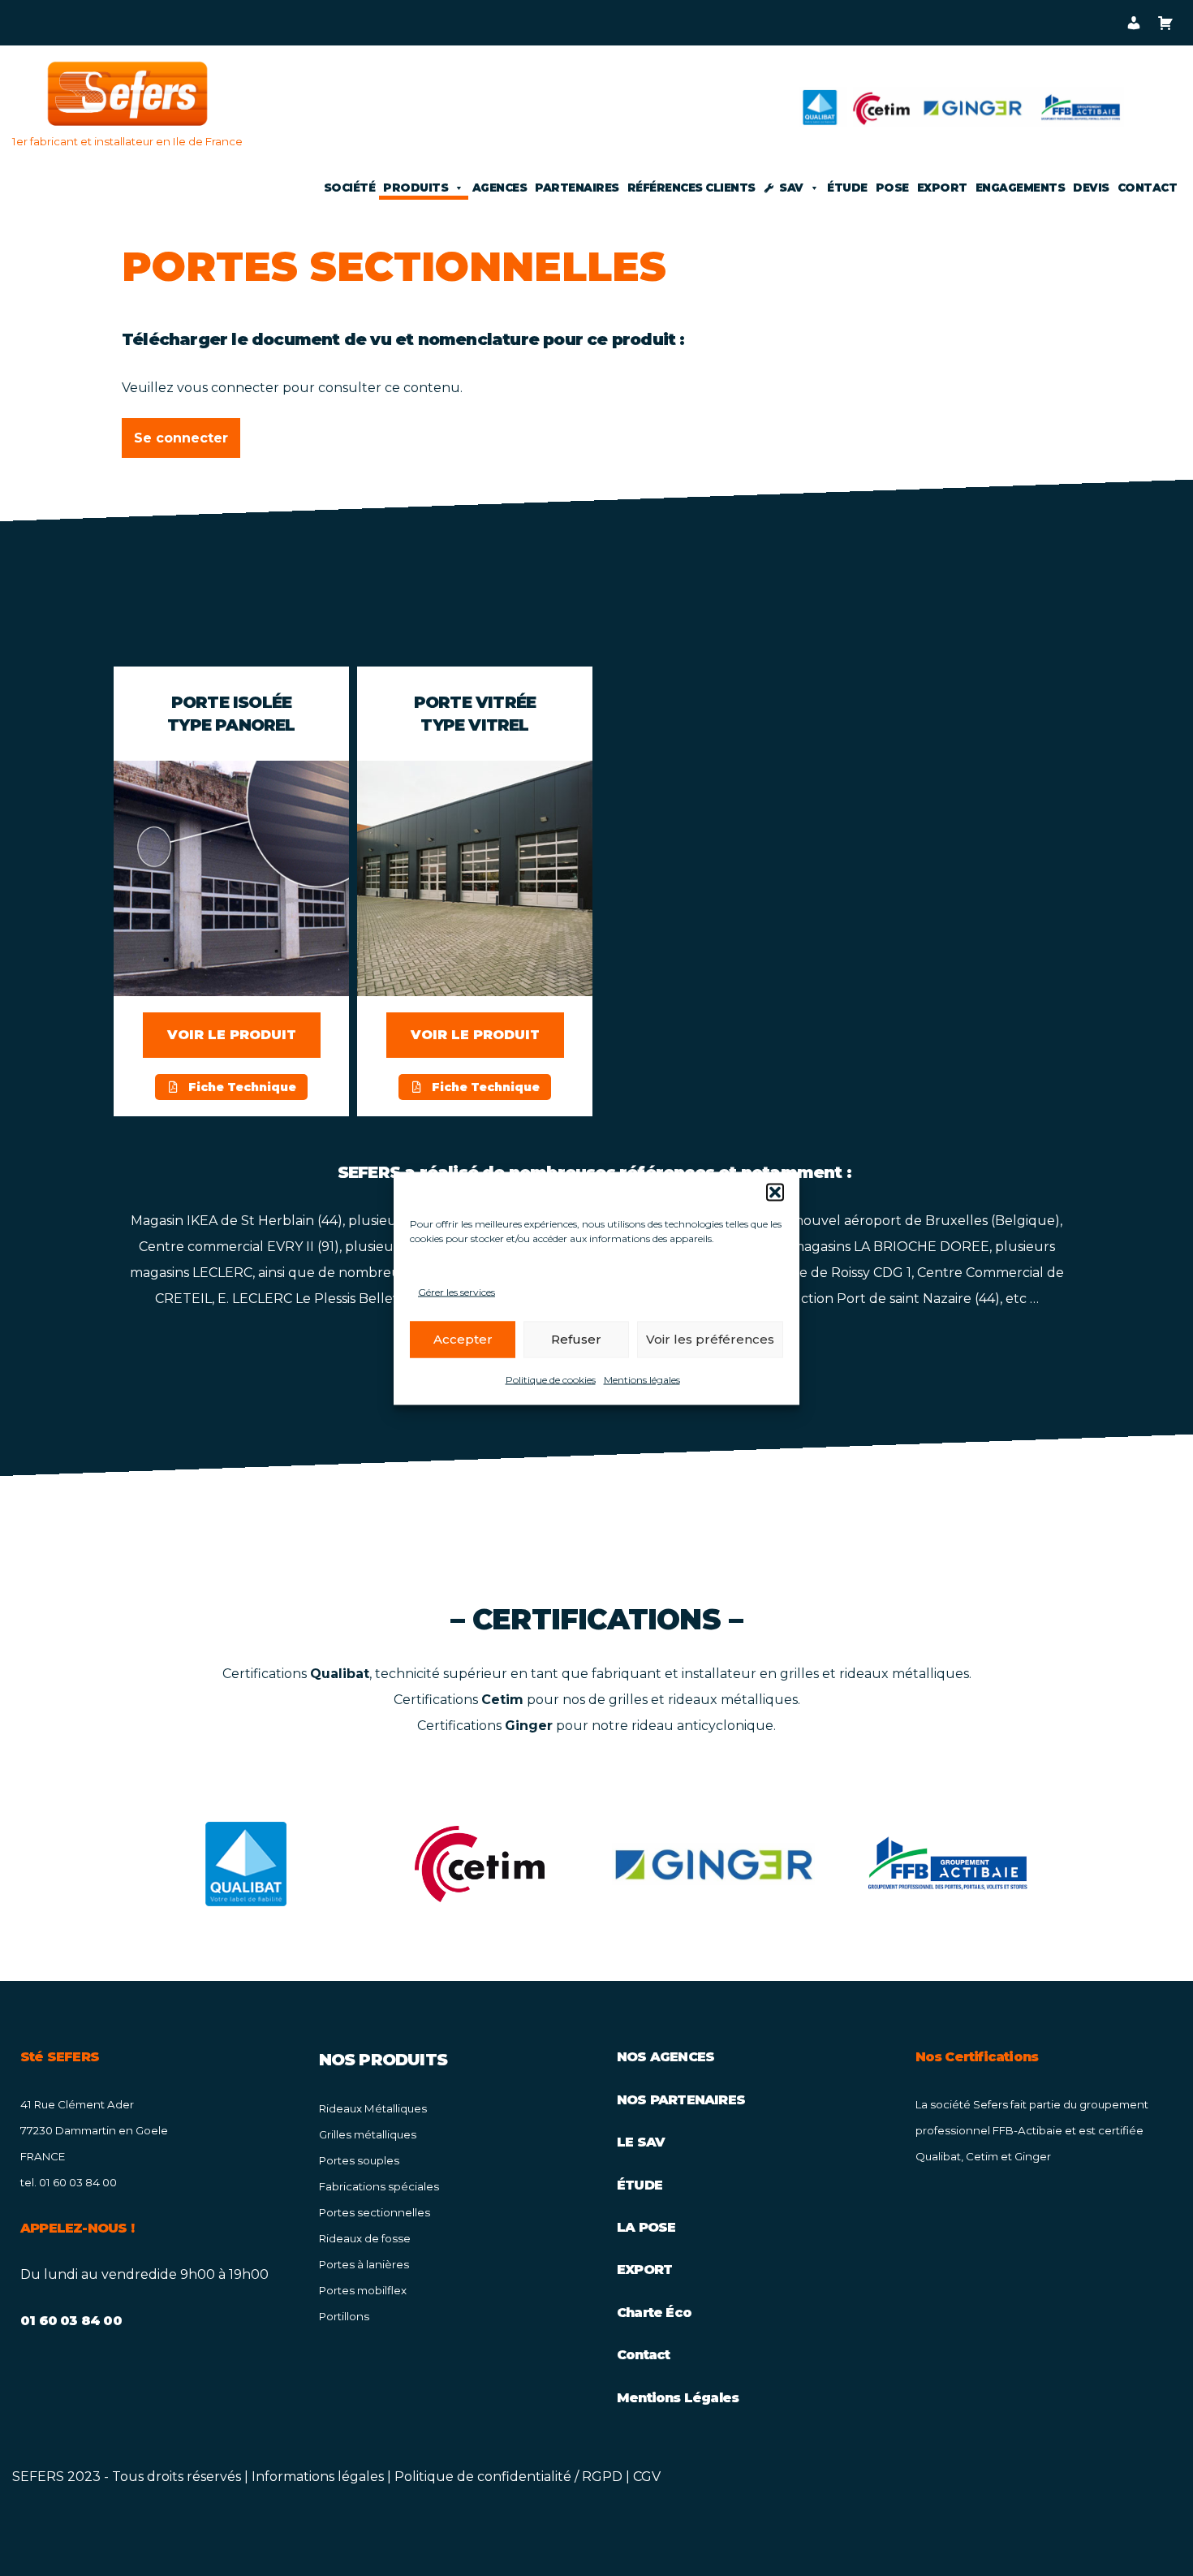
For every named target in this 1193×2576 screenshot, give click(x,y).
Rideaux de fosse (365, 2238)
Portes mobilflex (363, 2290)
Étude (847, 188)
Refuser (576, 1339)
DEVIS (1091, 188)
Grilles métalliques (368, 2134)
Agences (500, 188)
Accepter (463, 1339)
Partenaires (577, 188)
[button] (775, 1192)
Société (350, 188)
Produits (416, 188)
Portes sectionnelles (375, 2212)
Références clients (691, 188)
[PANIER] (1165, 23)
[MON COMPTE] (1133, 23)
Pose (892, 188)
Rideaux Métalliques (373, 2108)
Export (942, 188)
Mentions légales (642, 1379)
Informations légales (318, 2477)
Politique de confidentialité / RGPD (508, 2477)
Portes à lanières (364, 2264)
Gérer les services (457, 1291)
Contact (1148, 188)
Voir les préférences (710, 1339)
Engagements (1021, 188)
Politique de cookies (551, 1379)
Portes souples (359, 2160)
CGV (647, 2477)
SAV (791, 188)
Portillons (344, 2316)
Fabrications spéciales (379, 2186)
